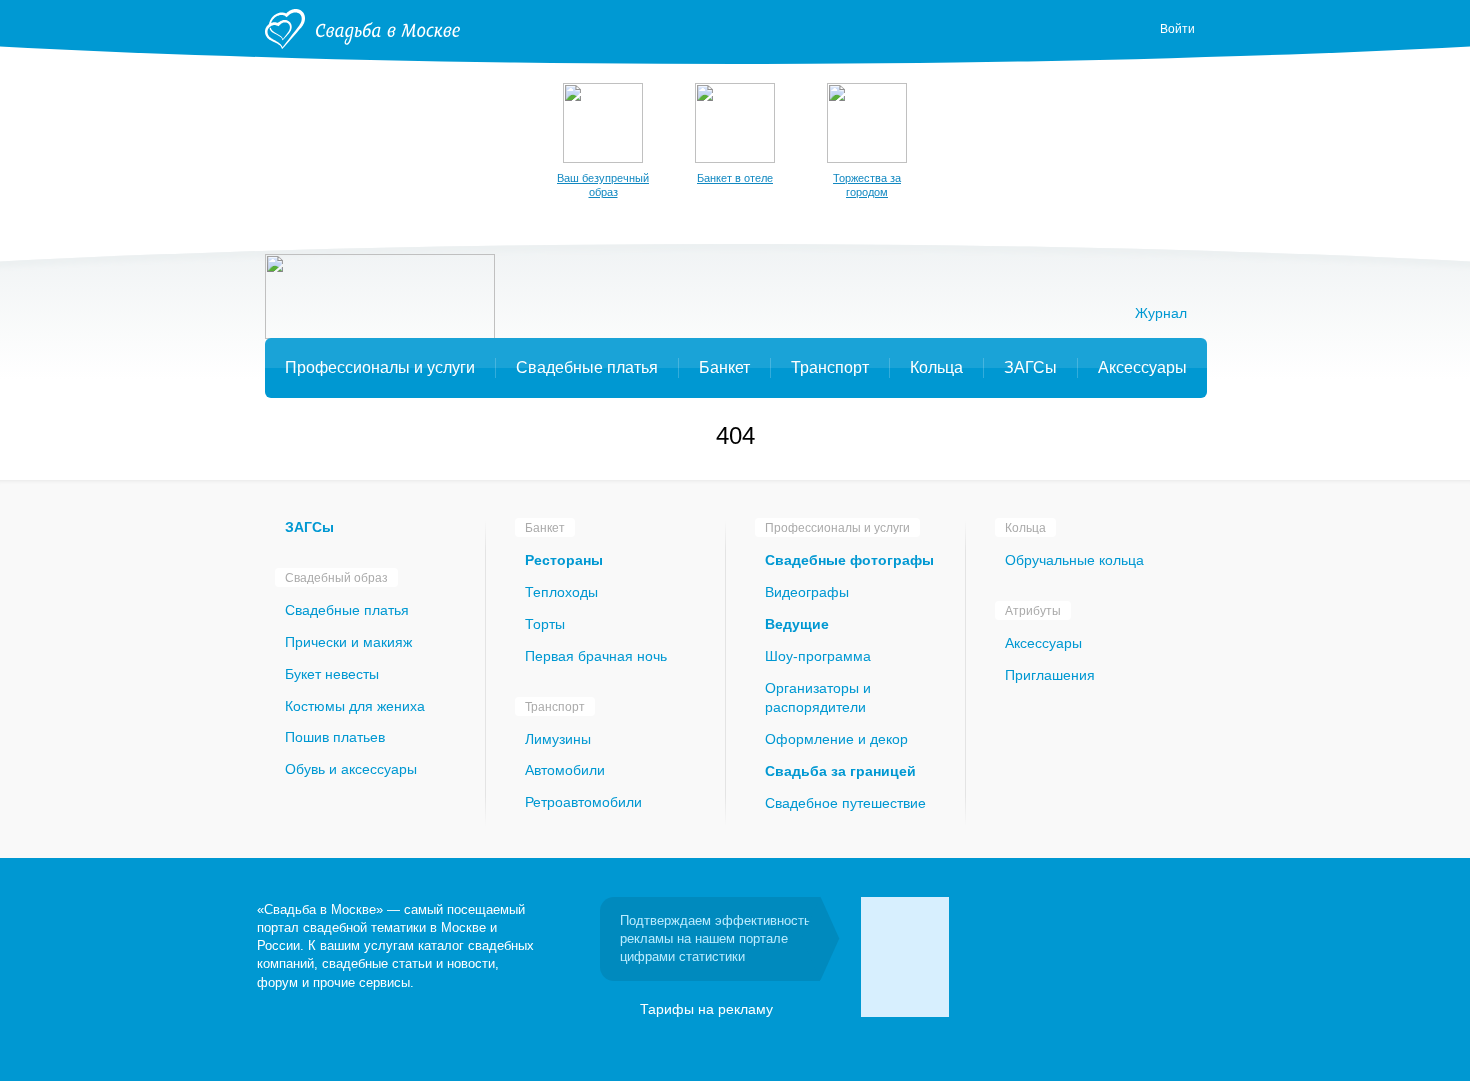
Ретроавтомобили (583, 802)
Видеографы (807, 592)
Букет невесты (332, 674)
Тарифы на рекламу (706, 1009)
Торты (545, 624)
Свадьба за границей (840, 771)
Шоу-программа (818, 656)
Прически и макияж (348, 642)
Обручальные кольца (1074, 560)
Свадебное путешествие (845, 803)
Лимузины (558, 739)
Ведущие (797, 624)
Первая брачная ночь (596, 656)
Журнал (1161, 313)
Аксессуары (1043, 643)
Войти (1177, 29)
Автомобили (565, 770)
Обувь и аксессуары (351, 769)
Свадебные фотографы (849, 560)
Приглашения (1050, 675)
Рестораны (564, 560)
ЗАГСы (309, 527)
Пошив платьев (335, 737)
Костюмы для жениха (355, 706)
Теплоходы (561, 592)
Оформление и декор (836, 739)
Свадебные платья (347, 610)
